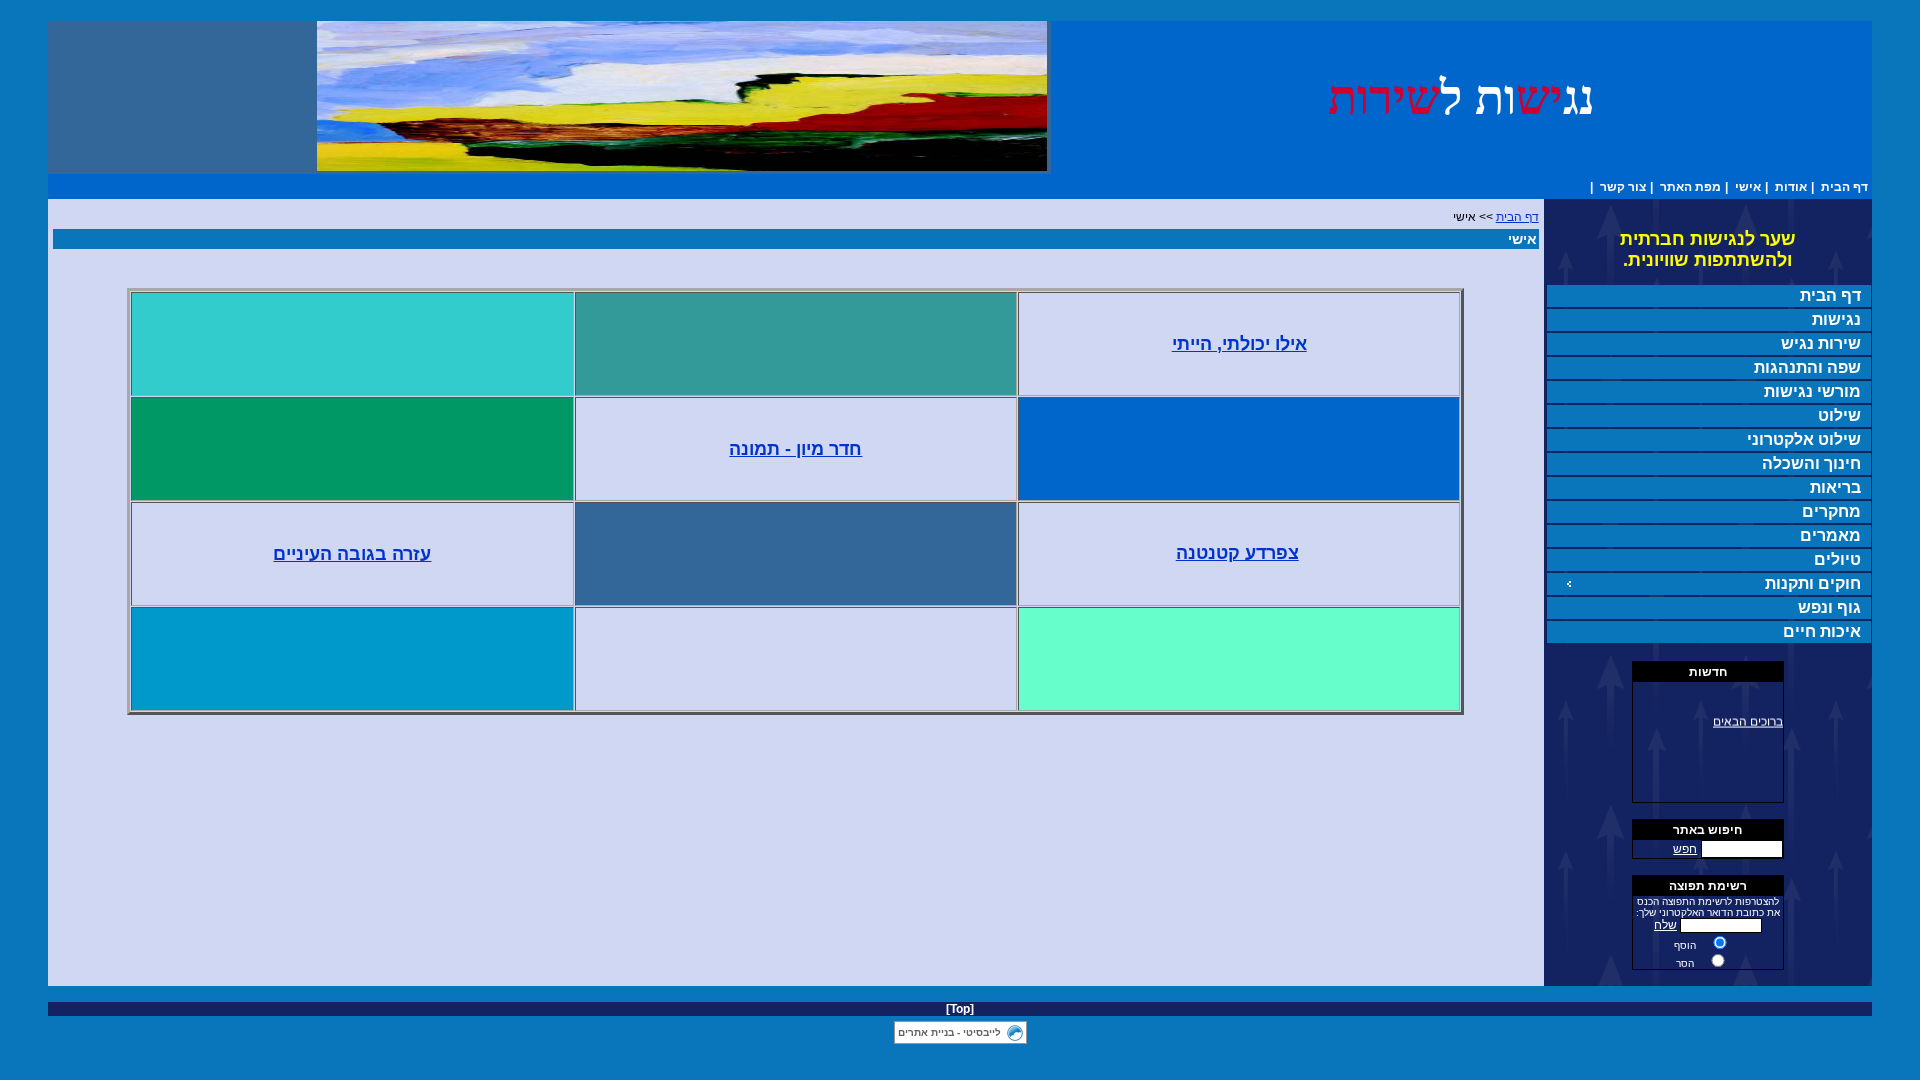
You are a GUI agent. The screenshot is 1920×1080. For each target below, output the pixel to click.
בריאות (1835, 487)
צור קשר (1623, 187)
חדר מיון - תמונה (795, 449)
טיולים (1837, 559)
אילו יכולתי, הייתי (1239, 344)
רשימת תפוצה (1708, 886)
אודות (1791, 187)
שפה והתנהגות (1807, 367)
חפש (1685, 849)
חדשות (1708, 672)
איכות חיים (1822, 631)
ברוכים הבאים (1748, 719)
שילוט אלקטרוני (1804, 439)
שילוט (1839, 415)
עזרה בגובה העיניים (352, 554)
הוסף (1685, 945)
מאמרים (1830, 535)
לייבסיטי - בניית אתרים (949, 1032)
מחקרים (1831, 511)
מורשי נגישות (1812, 391)
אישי (1748, 187)
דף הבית (1844, 187)
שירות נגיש (1821, 343)
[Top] (960, 1009)
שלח (1665, 925)
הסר (1685, 963)
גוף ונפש (1829, 607)
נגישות (1836, 319)
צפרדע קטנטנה (1237, 553)
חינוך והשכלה (1811, 463)
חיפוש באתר (1707, 830)
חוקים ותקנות (1813, 583)
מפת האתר (1690, 187)
